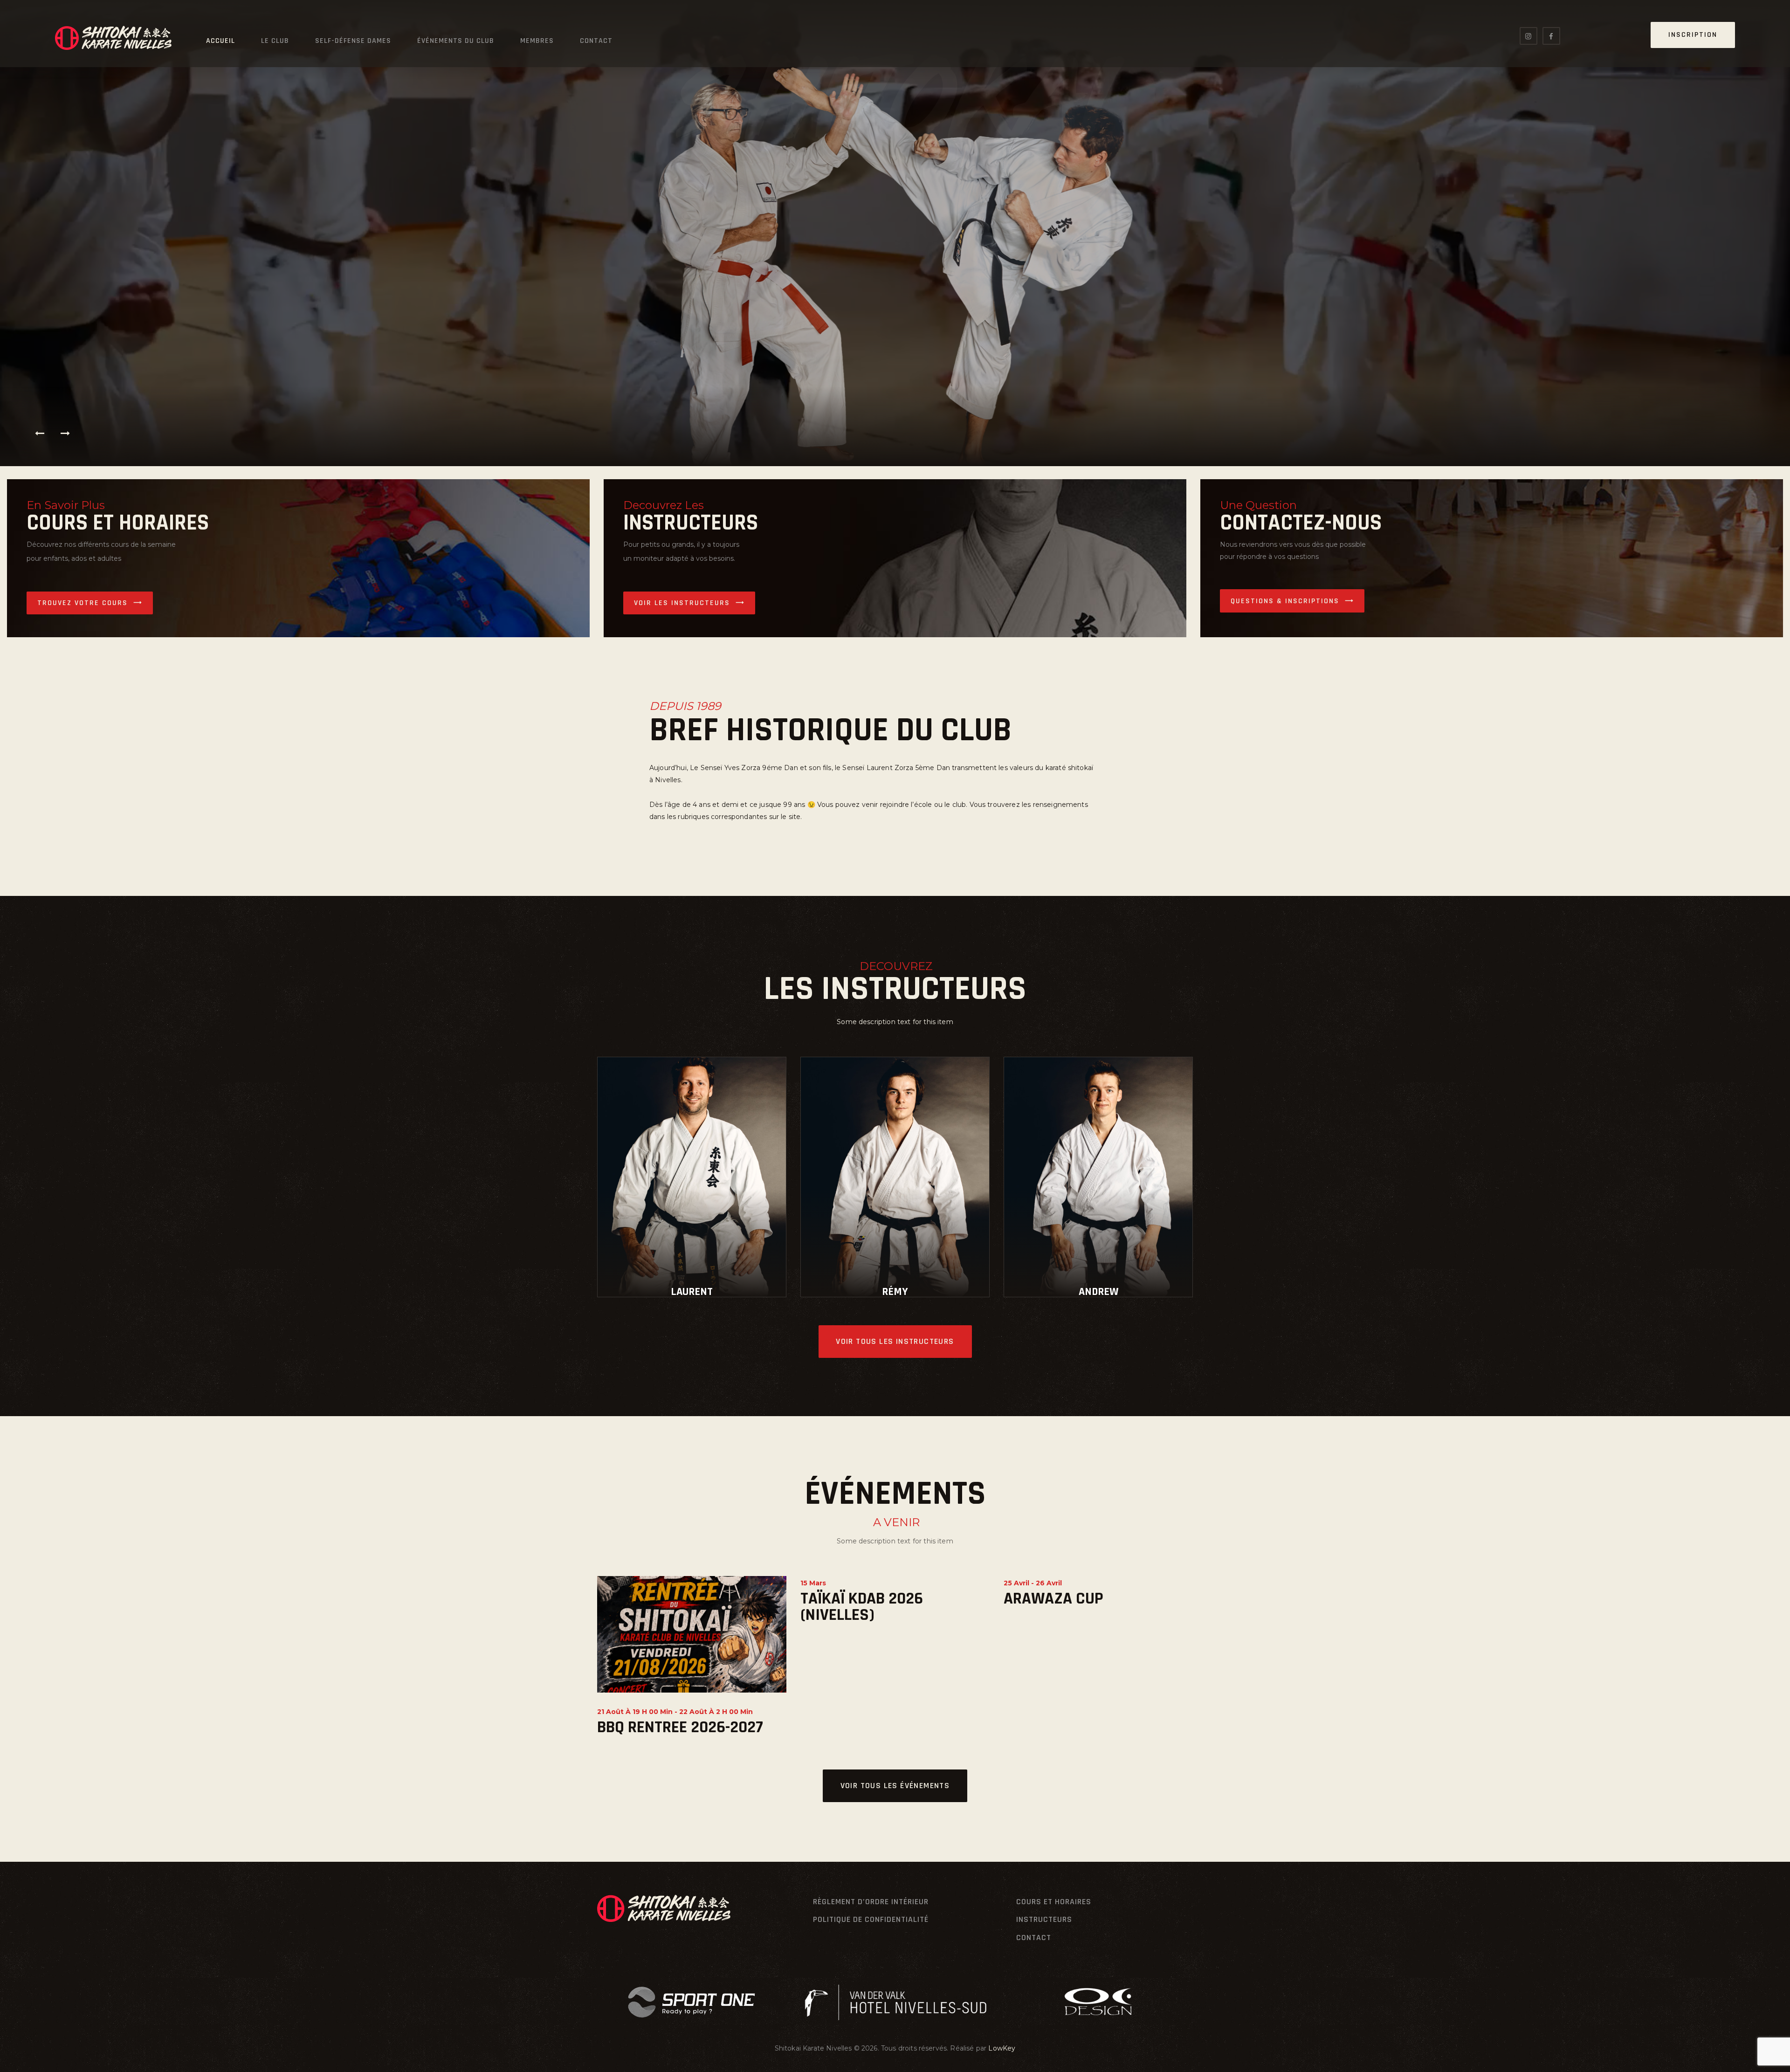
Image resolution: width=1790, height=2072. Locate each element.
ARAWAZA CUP (1053, 1599)
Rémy (895, 1292)
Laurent (692, 1292)
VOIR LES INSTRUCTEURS (682, 603)
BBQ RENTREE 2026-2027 (680, 1727)
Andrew (1098, 1292)
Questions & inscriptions (1285, 601)
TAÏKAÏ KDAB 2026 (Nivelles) (862, 1607)
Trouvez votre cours (83, 603)
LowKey (1002, 2048)
